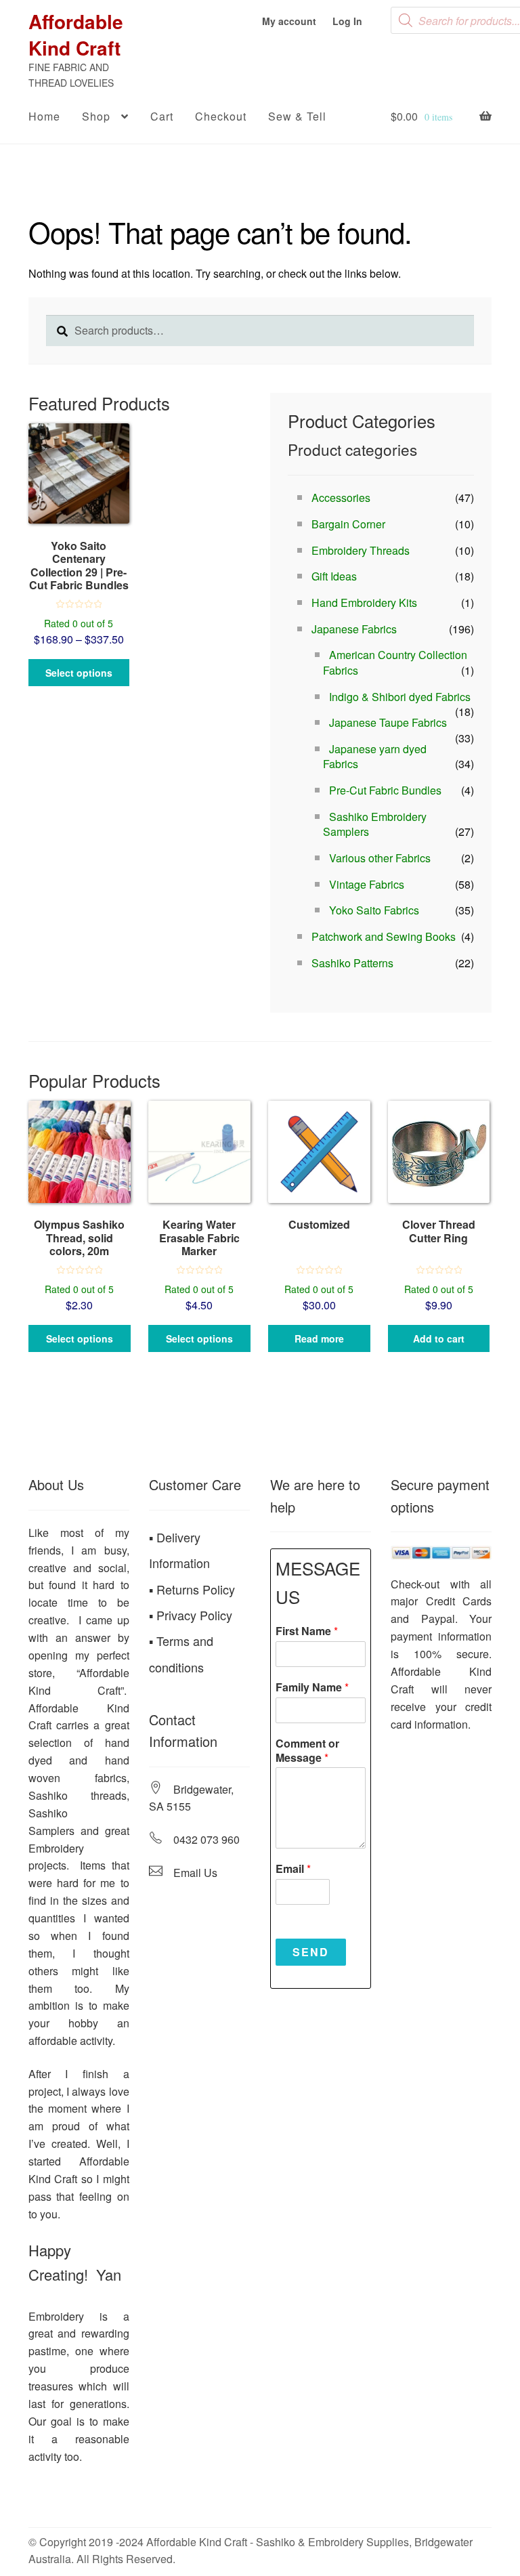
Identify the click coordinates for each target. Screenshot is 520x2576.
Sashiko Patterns (352, 963)
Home (44, 116)
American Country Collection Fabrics (395, 662)
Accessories (341, 498)
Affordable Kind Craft (76, 35)
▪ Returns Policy (192, 1589)
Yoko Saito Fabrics (374, 910)
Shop (96, 116)
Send (311, 1952)
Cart (162, 116)
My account (289, 21)
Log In (347, 21)
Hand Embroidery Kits (364, 603)
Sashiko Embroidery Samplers (375, 824)
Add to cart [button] (439, 1338)
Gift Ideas (334, 576)
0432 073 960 (207, 1839)
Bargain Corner (348, 524)
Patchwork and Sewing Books (384, 936)
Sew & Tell (297, 116)
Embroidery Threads (361, 550)
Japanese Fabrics (354, 629)
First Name (307, 1631)
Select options (79, 673)
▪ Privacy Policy (191, 1615)
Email (293, 1869)
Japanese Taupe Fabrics (388, 722)
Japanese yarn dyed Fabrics (375, 757)
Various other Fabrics (380, 858)
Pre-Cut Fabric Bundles (385, 790)
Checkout (221, 116)
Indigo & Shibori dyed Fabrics (400, 697)
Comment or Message (307, 1751)
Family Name (312, 1688)
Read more (319, 1338)
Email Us (195, 1873)
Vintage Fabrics (367, 884)
